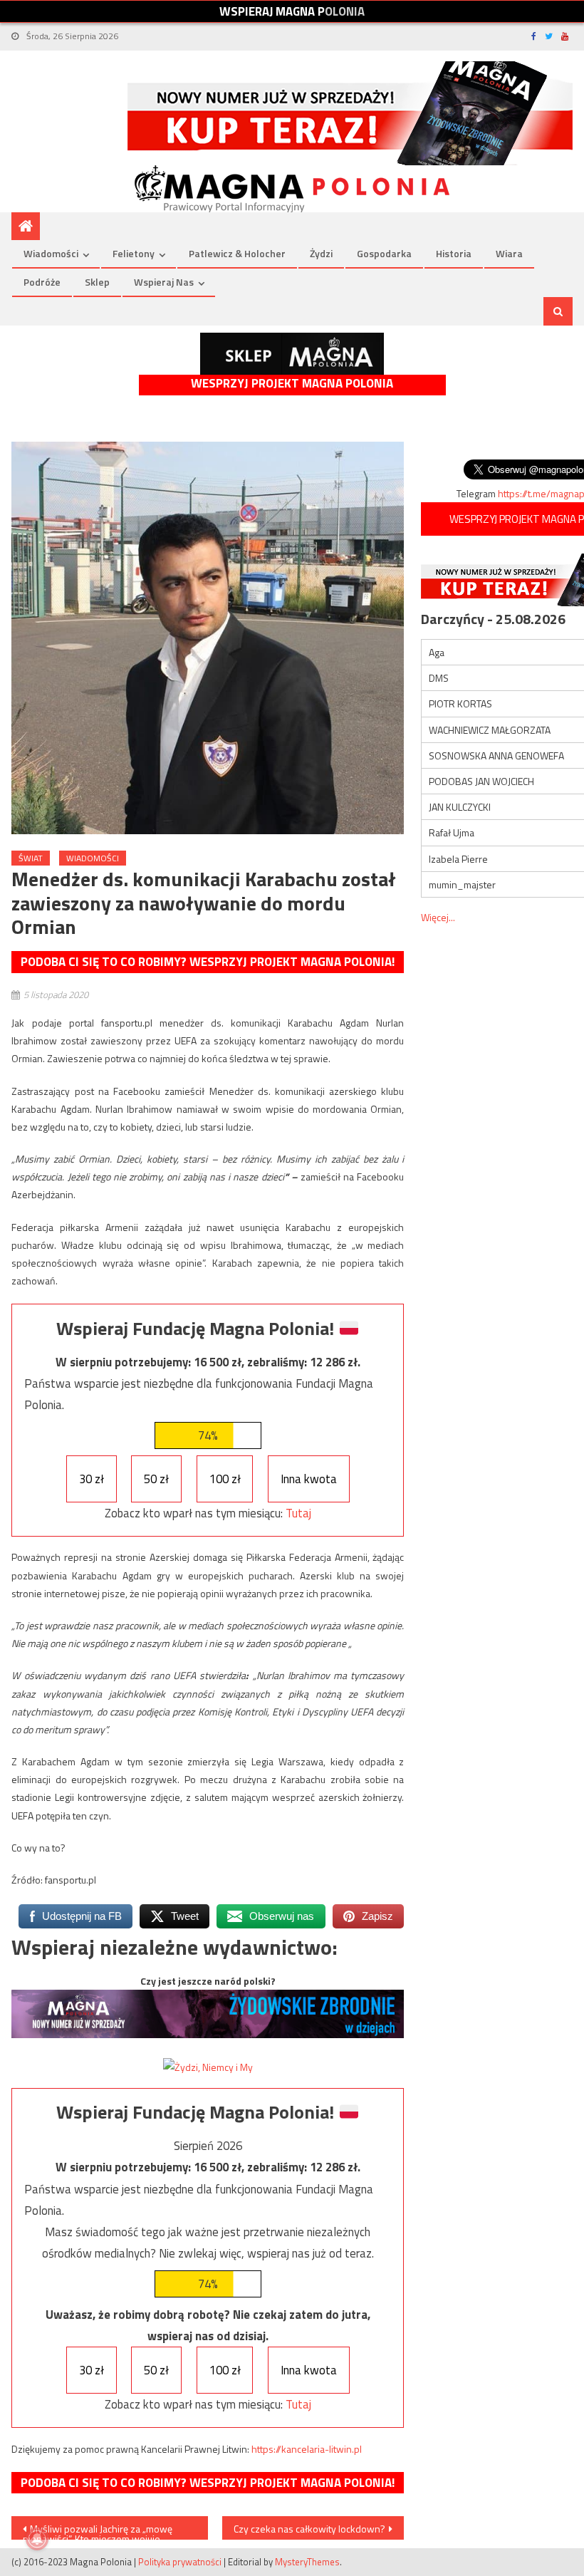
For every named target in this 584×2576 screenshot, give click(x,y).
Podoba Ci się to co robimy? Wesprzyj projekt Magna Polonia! (208, 962)
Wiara (509, 253)
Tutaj (298, 1513)
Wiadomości (51, 253)
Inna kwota (309, 1479)
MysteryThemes (307, 2562)
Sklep (97, 282)
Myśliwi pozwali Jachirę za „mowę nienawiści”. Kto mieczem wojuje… (98, 2530)
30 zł (92, 1479)
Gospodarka (384, 253)
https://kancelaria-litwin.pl (307, 2449)
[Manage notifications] (37, 2539)
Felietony (134, 253)
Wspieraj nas (164, 282)
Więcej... (438, 917)
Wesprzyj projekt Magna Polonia (292, 384)
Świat (31, 858)
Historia (454, 253)
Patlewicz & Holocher (237, 253)
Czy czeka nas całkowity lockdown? (309, 2529)
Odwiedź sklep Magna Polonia (292, 354)
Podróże (42, 282)
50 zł (156, 1479)
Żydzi (321, 253)
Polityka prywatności (180, 2562)
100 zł (225, 1479)
